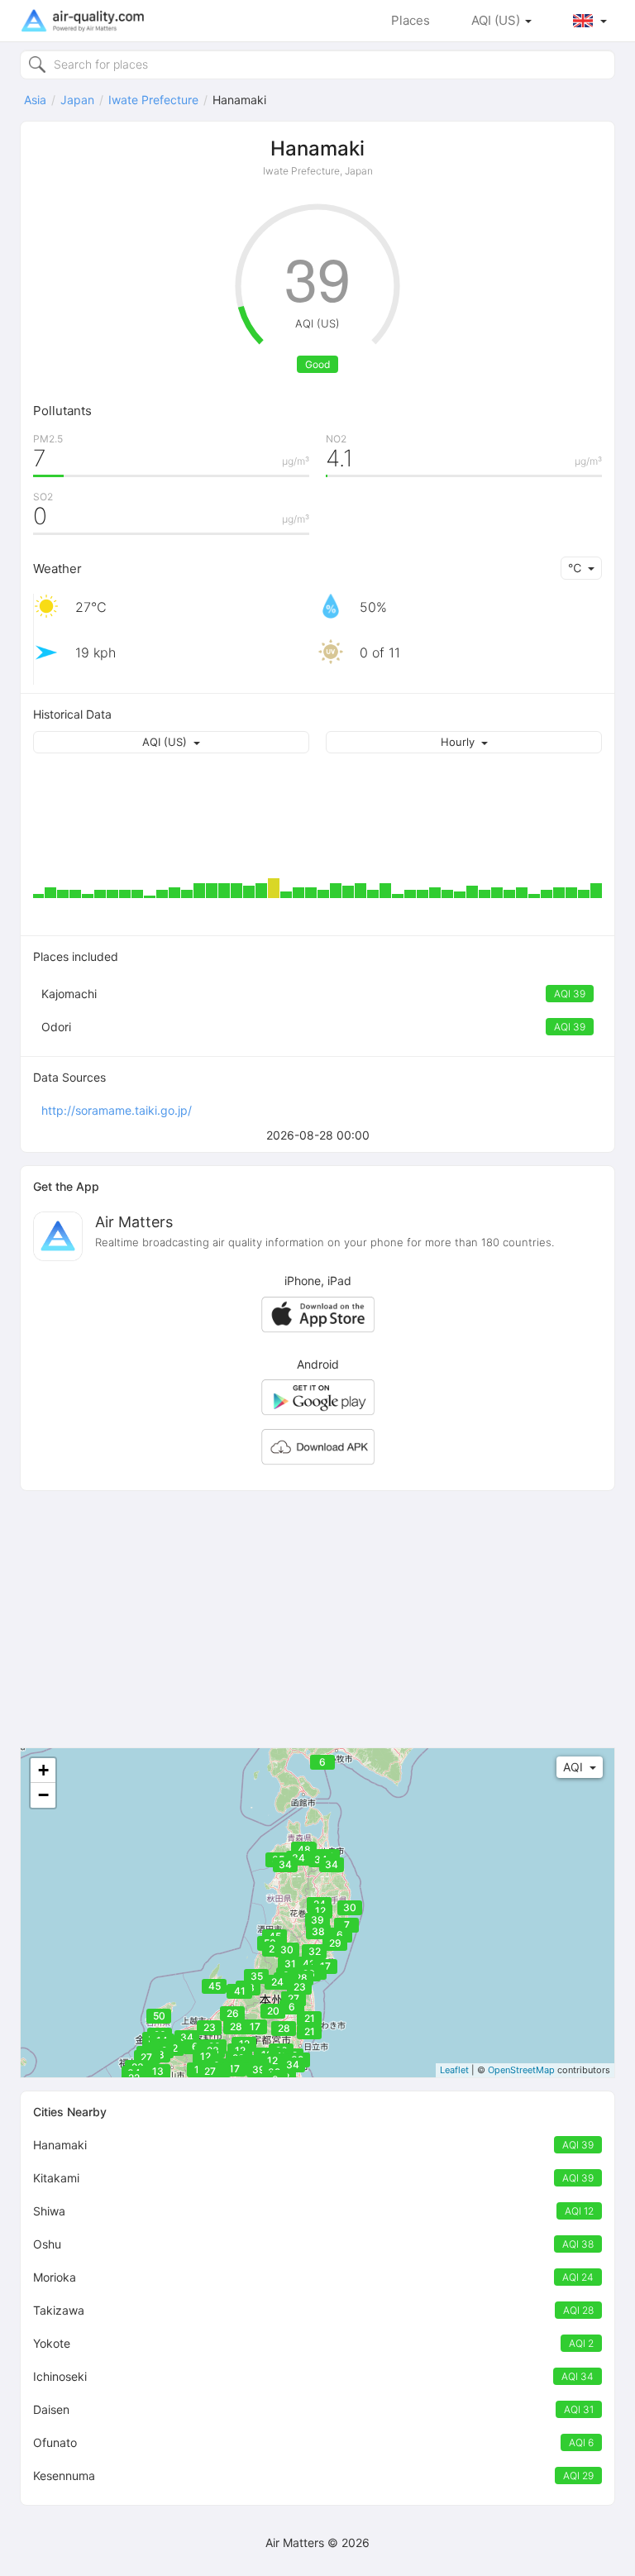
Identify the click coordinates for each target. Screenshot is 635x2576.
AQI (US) (497, 20)
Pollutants (62, 411)
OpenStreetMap (521, 2070)
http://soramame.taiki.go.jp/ (117, 1110)
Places (411, 20)
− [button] (43, 1795)
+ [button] (43, 1770)
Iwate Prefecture (153, 100)
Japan (77, 100)
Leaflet (454, 2070)
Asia (35, 100)
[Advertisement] (317, 1619)
